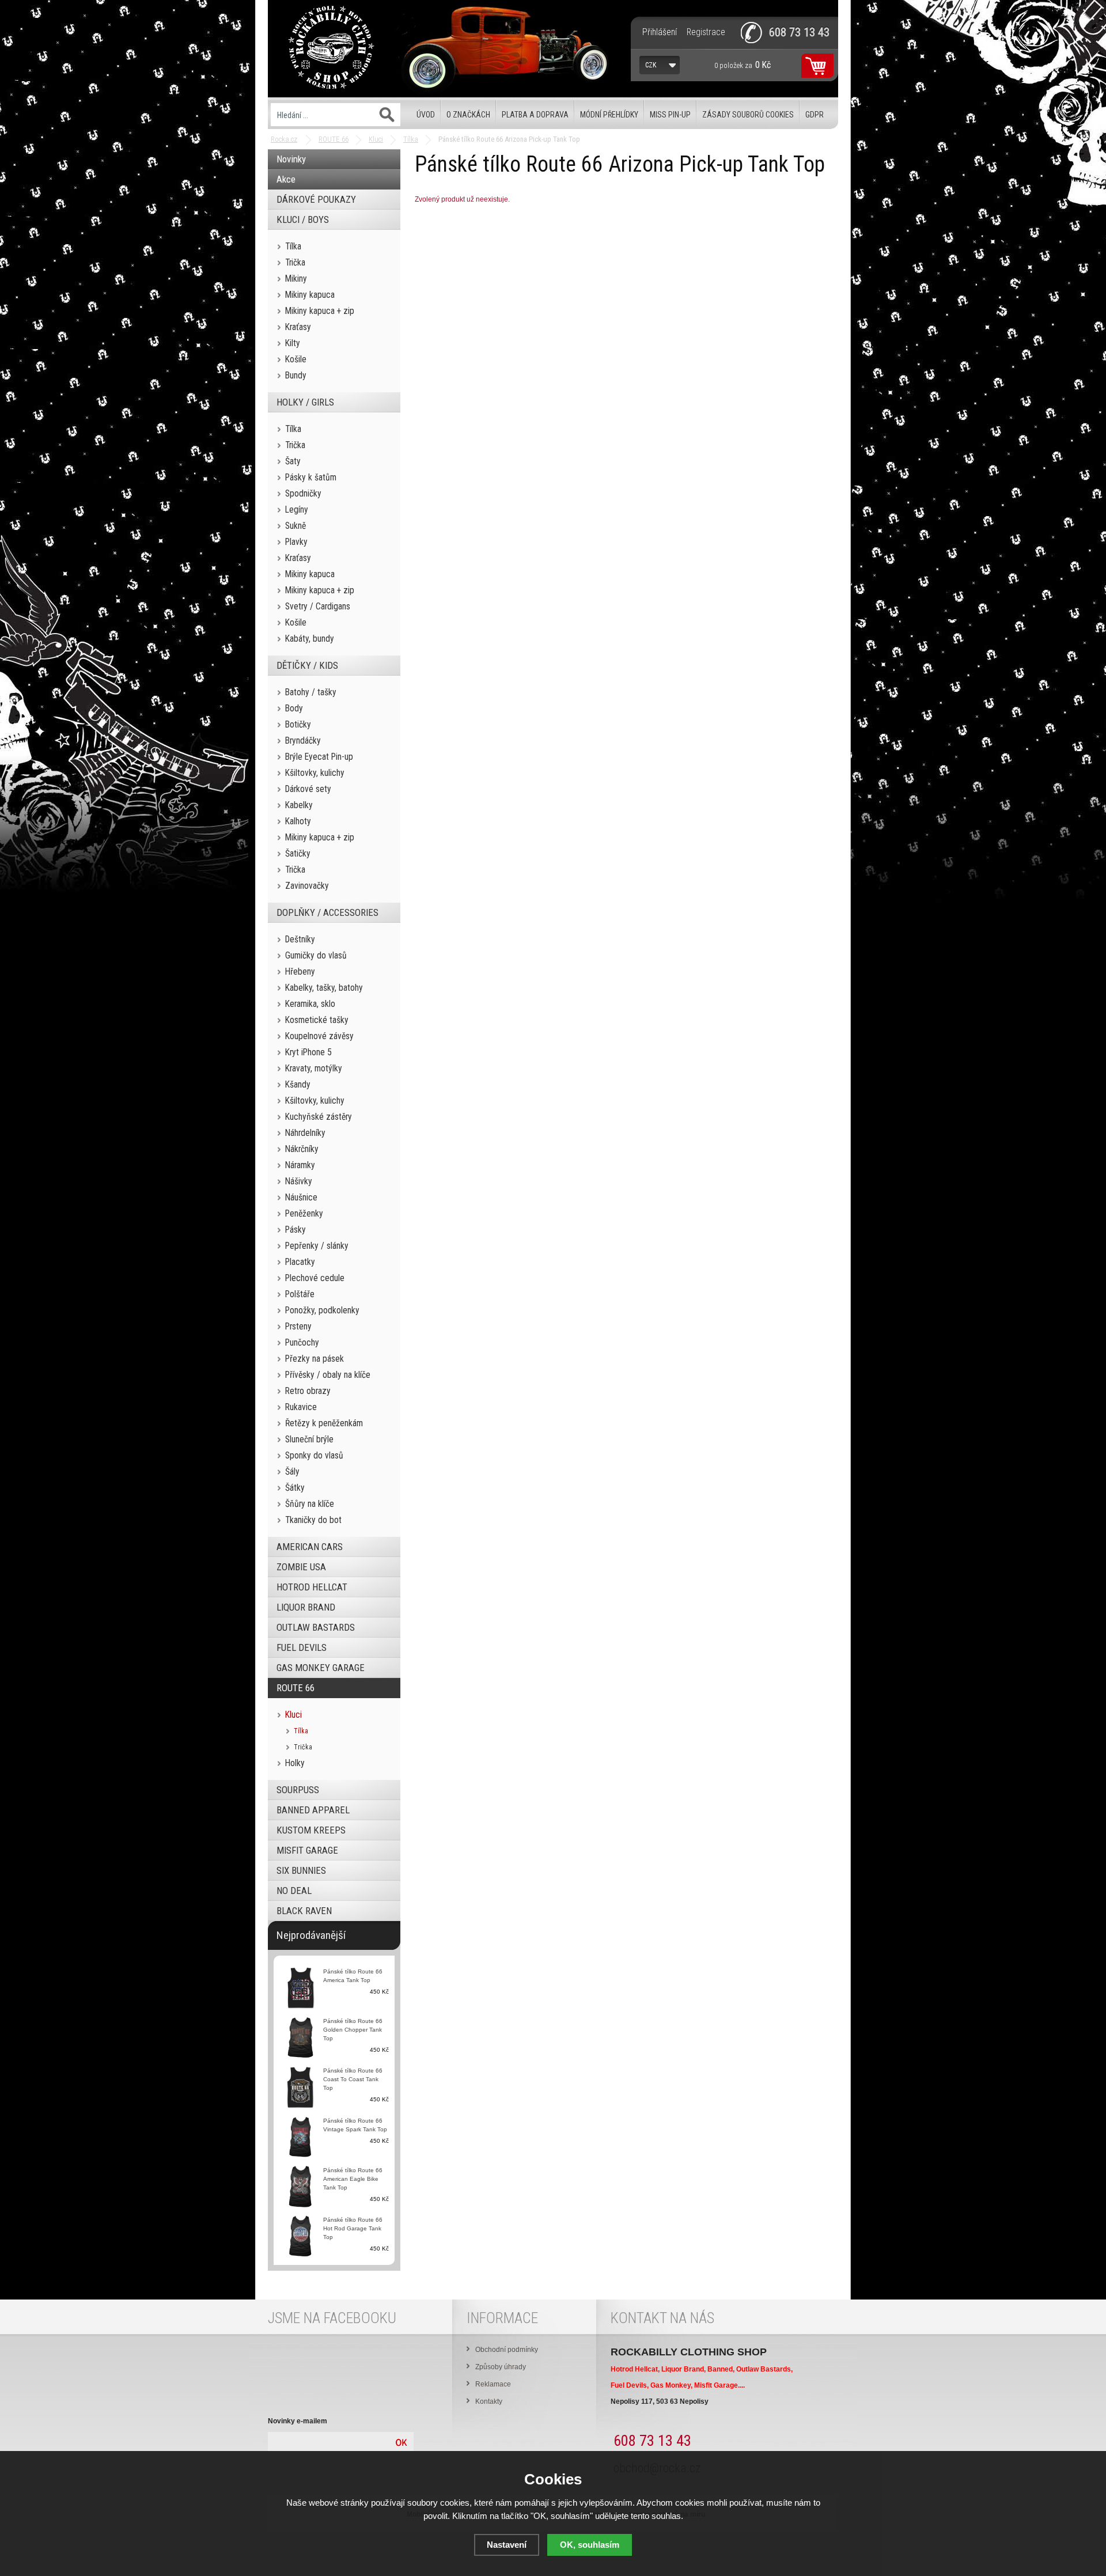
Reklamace (493, 2384)
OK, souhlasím (590, 2545)
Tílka (411, 139)
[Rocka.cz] (331, 49)
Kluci (376, 139)
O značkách (468, 115)
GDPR (815, 115)
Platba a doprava (535, 115)
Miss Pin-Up (670, 115)
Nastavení (507, 2545)
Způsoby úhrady (501, 2367)
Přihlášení (660, 32)
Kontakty (489, 2401)
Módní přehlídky (609, 115)
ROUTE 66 (334, 139)
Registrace (706, 32)
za (743, 65)
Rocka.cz (284, 139)
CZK (651, 65)
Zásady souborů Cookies (748, 115)
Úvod (426, 115)
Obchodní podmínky (507, 2350)
